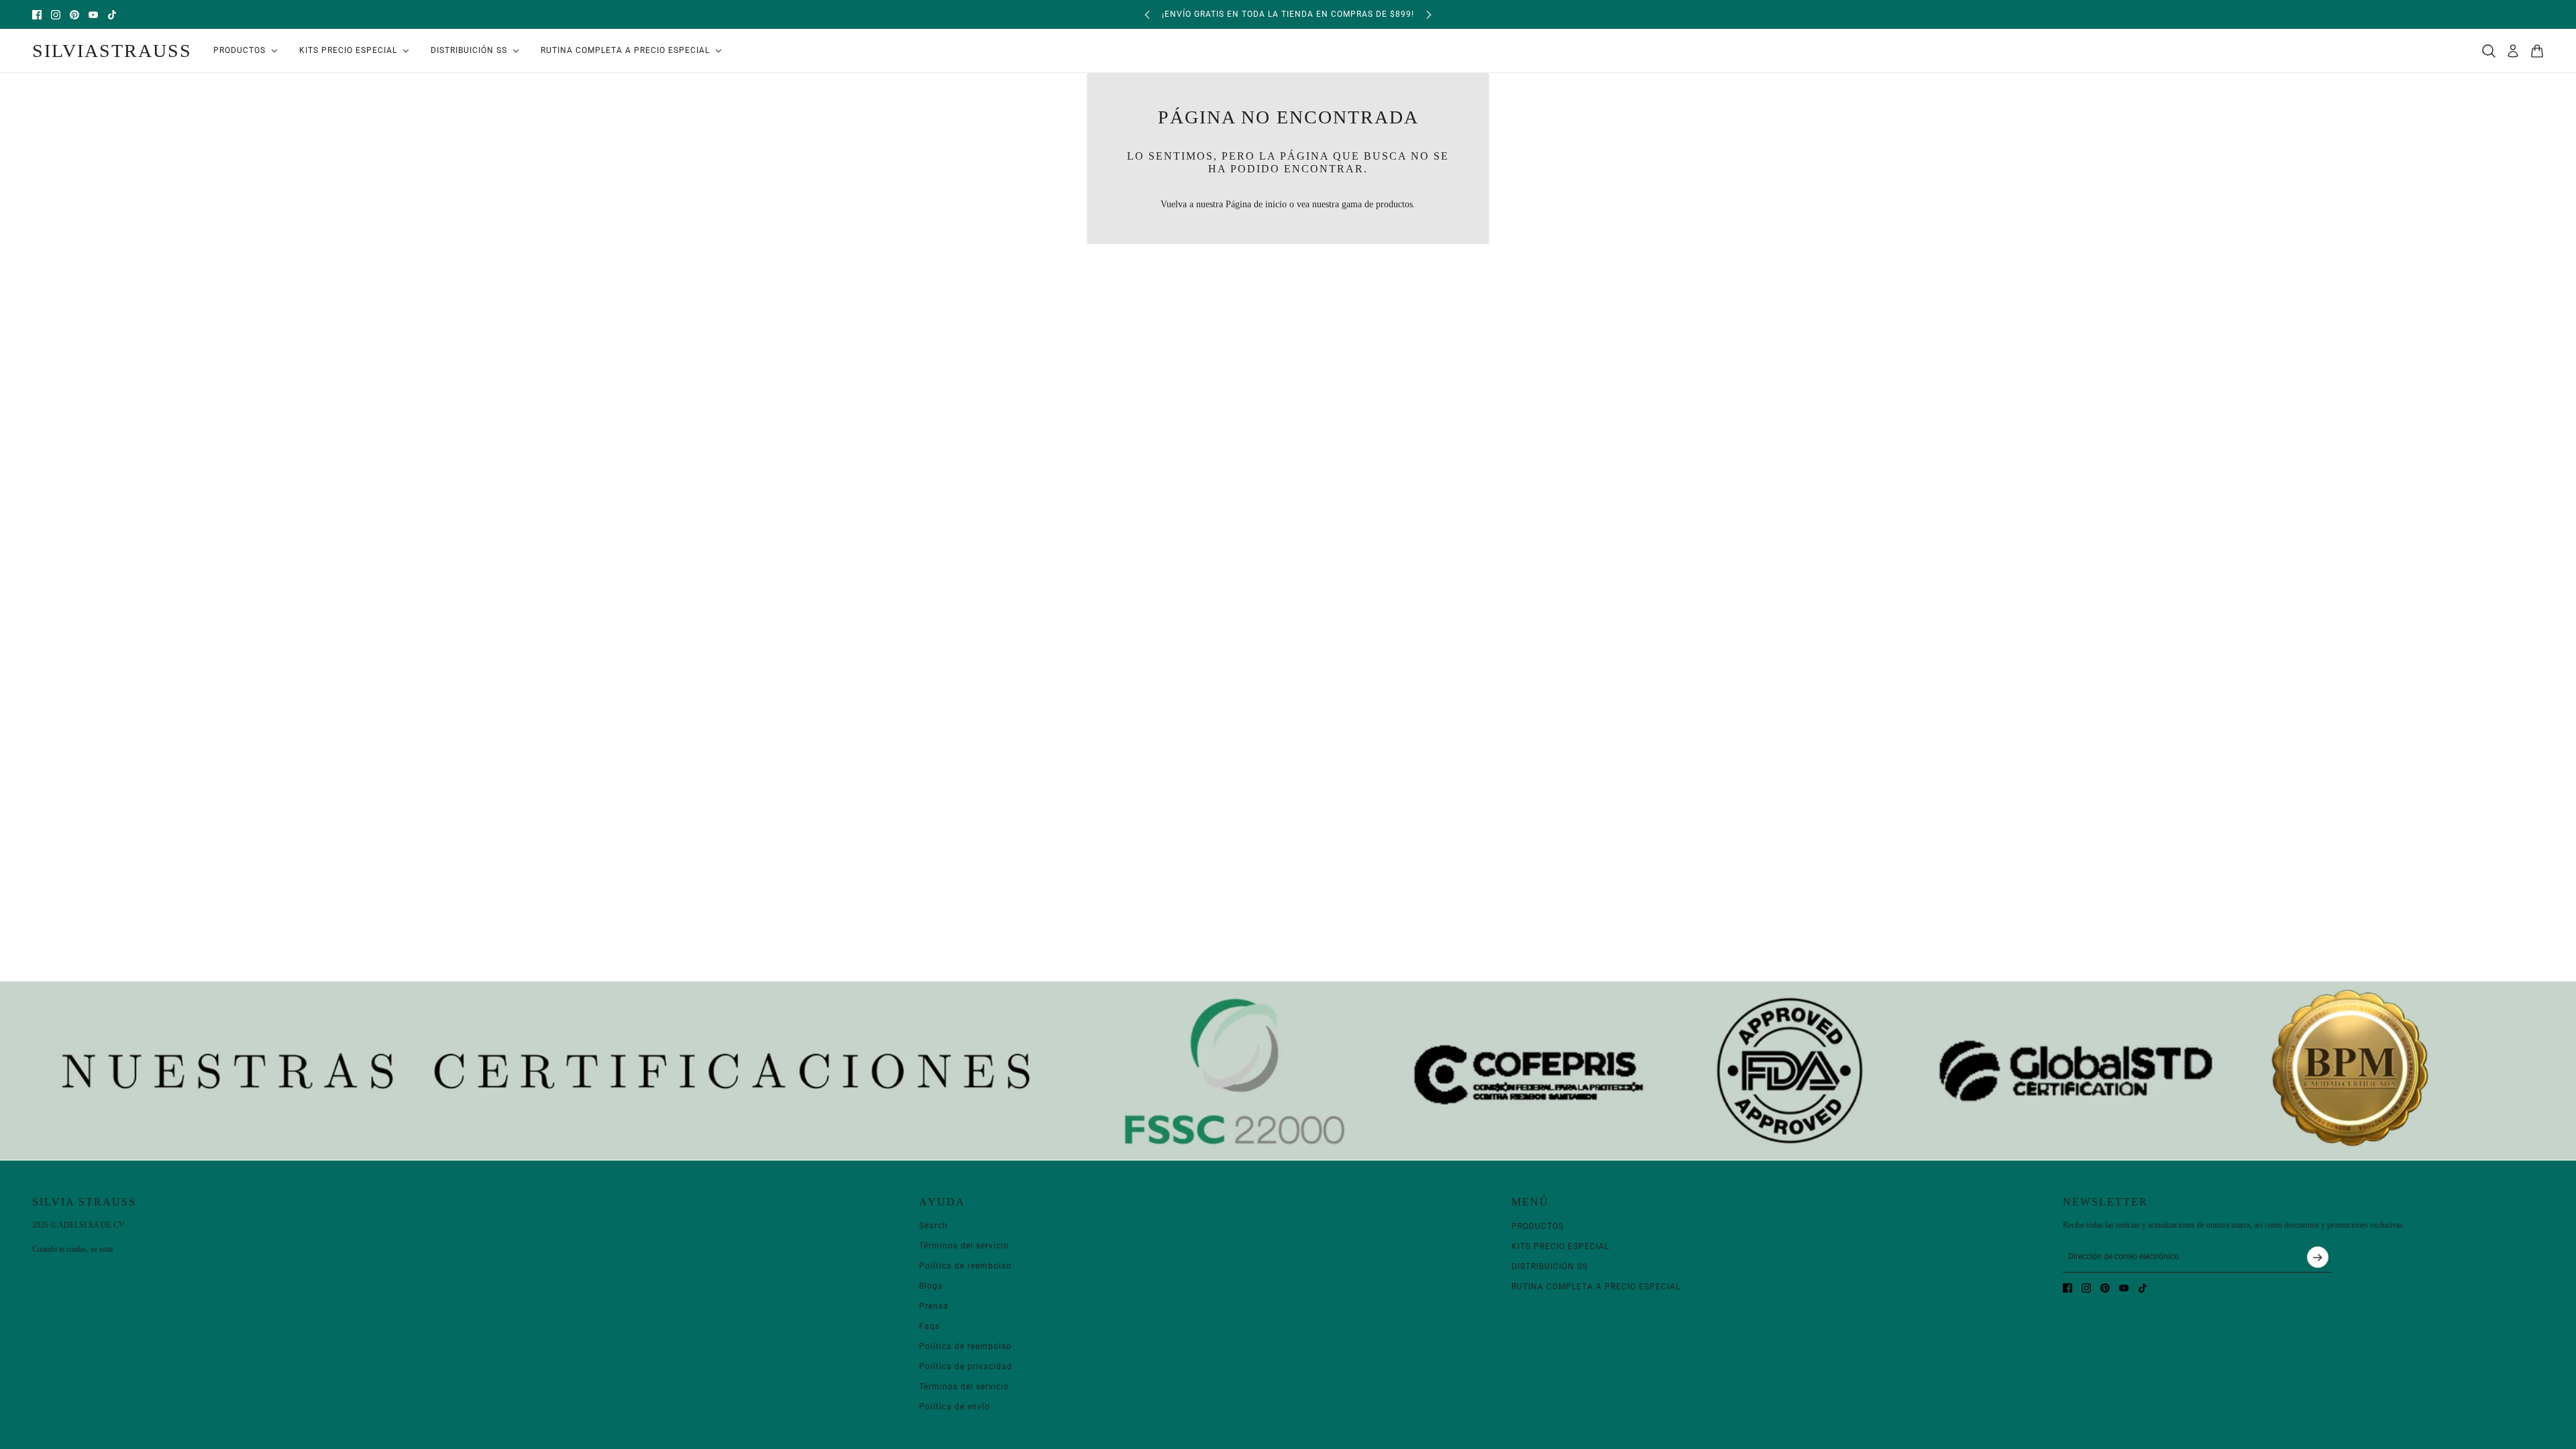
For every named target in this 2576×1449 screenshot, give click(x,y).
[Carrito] (2537, 51)
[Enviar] (2318, 1257)
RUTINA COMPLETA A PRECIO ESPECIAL (1596, 1287)
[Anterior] (1147, 14)
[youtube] (93, 15)
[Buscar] (2489, 51)
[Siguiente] (1429, 14)
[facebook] (37, 15)
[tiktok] (112, 15)
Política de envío (955, 1407)
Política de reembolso (965, 1266)
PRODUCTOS (1538, 1226)
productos (1394, 204)
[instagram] (56, 15)
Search (933, 1226)
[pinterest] (74, 15)
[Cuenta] (2513, 51)
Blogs (931, 1286)
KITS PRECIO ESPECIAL (1560, 1246)
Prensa (934, 1306)
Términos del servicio (964, 1246)
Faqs (929, 1326)
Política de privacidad (966, 1366)
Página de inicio (1256, 204)
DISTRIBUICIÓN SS (1550, 1267)
